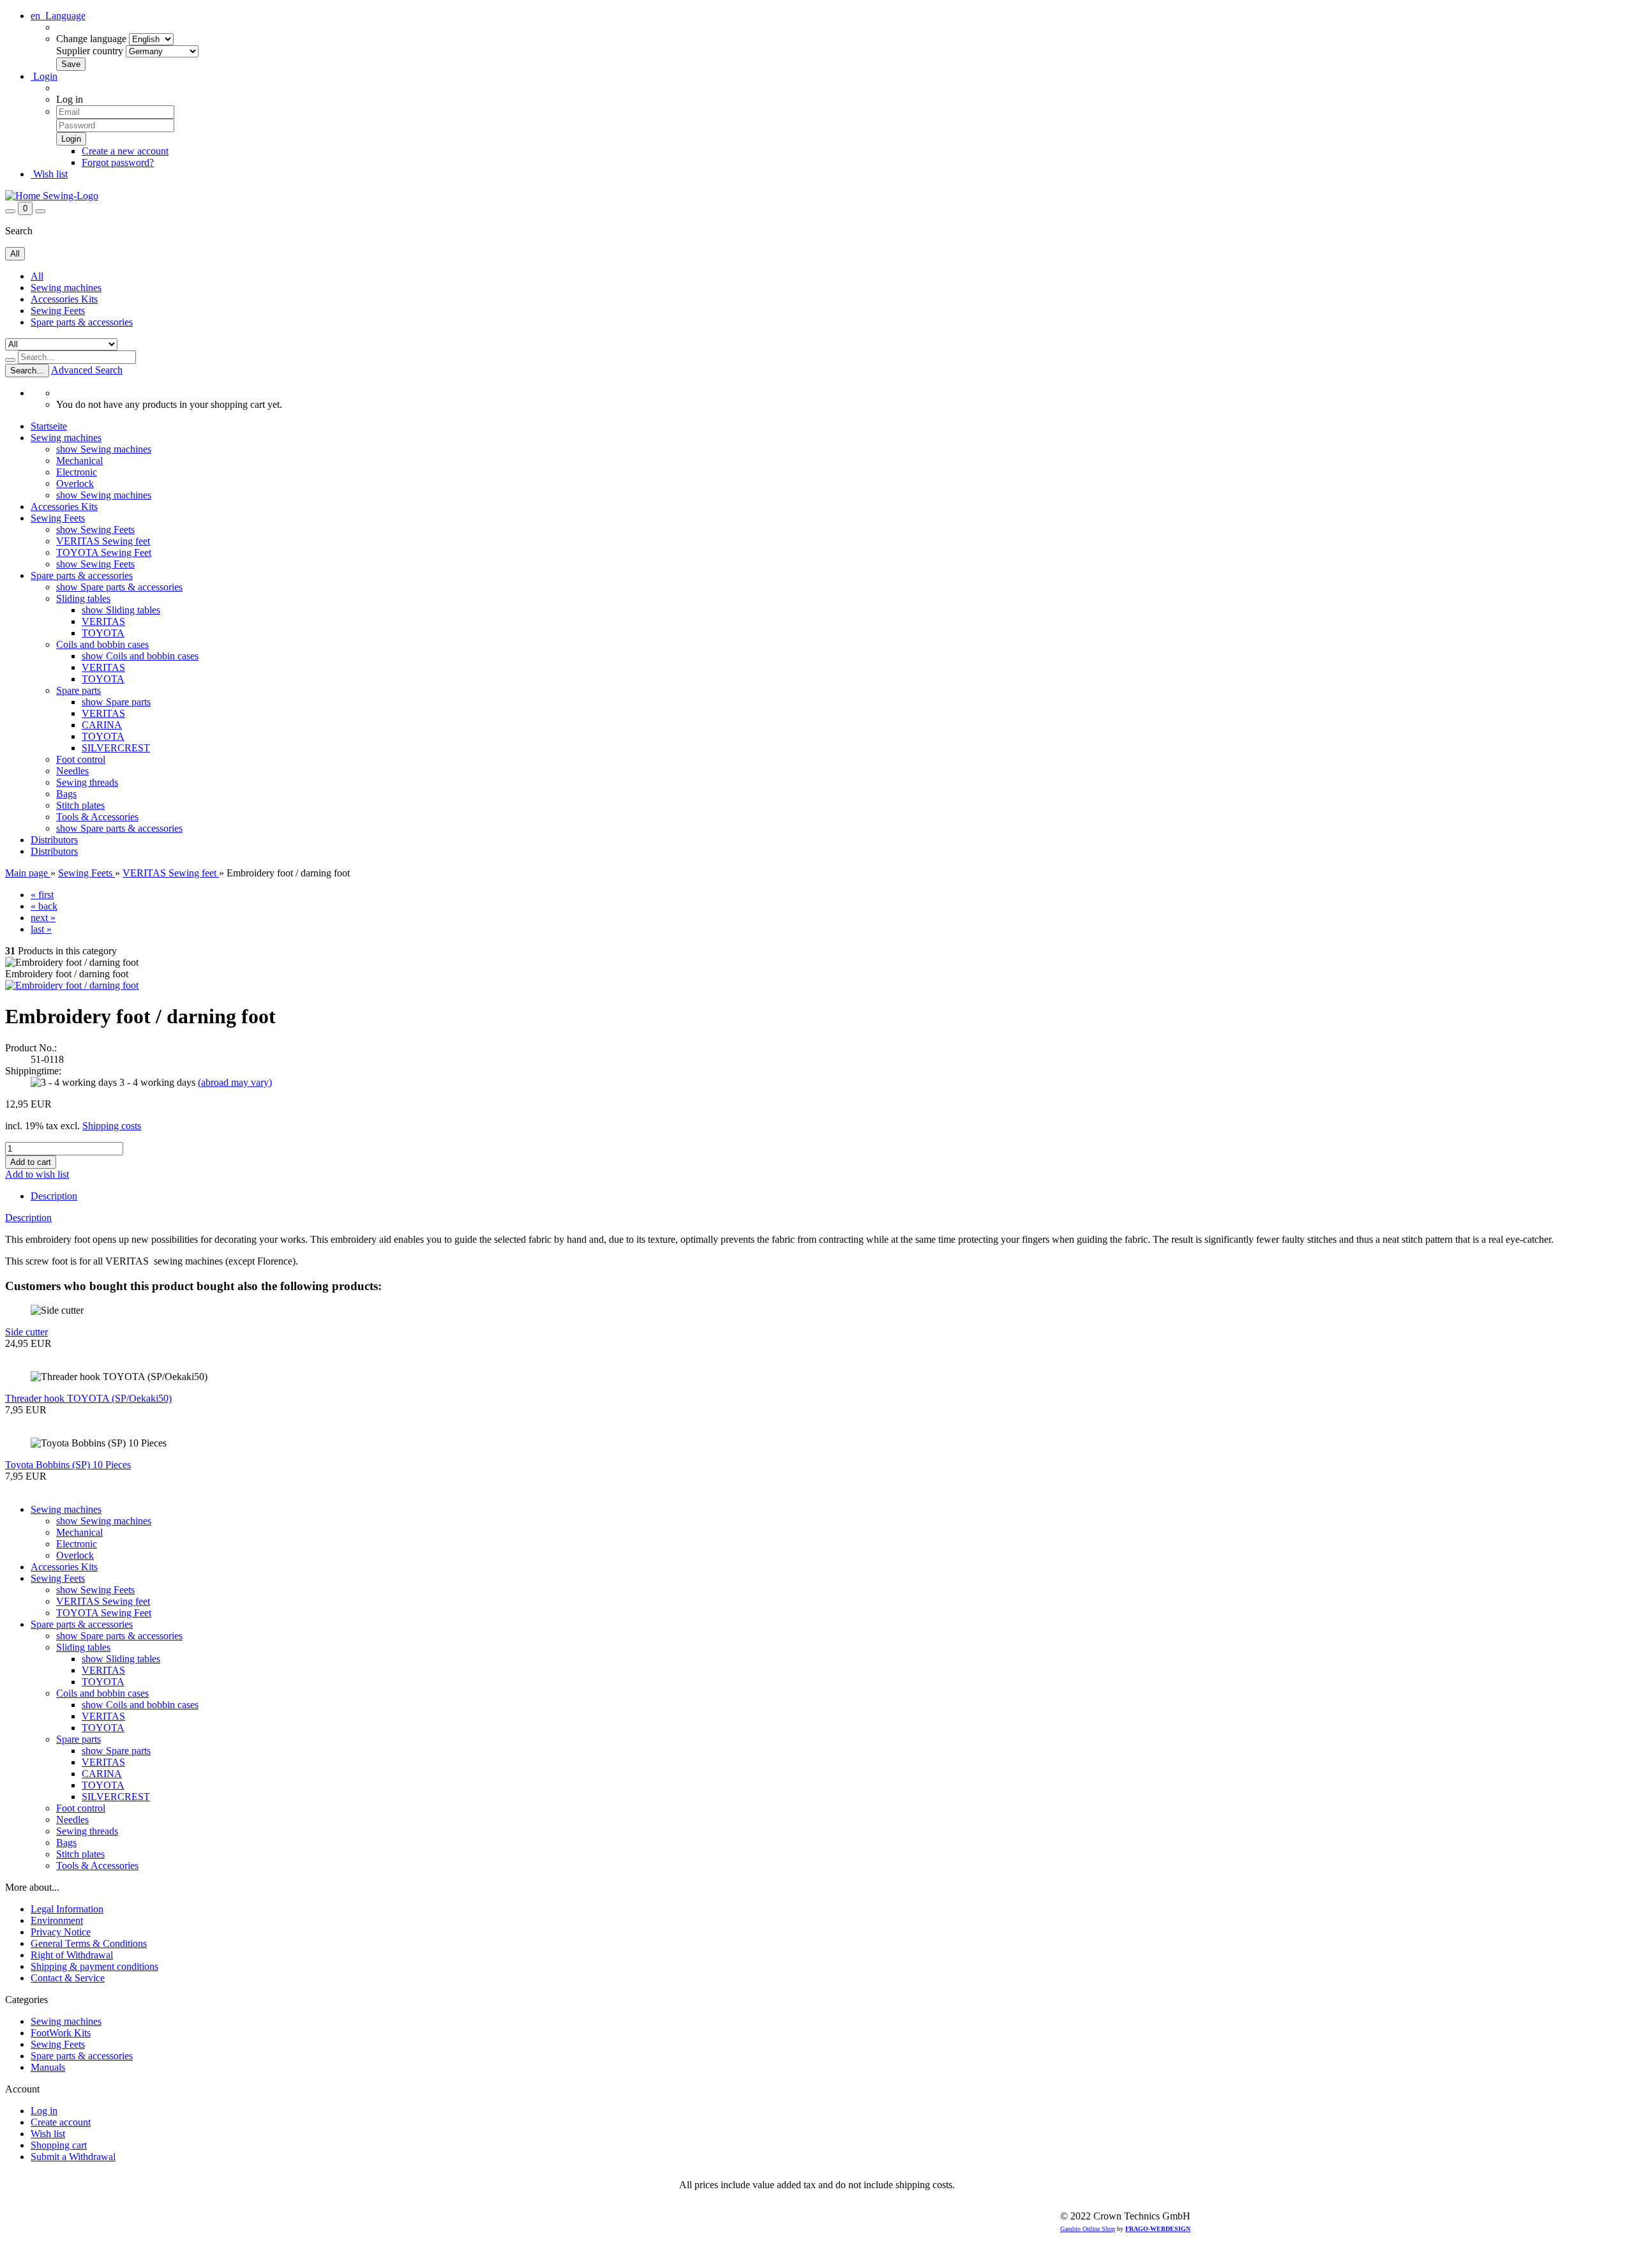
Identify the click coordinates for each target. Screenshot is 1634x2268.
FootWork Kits (61, 2033)
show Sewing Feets (95, 529)
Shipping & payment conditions (94, 1966)
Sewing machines (66, 288)
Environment (57, 1920)
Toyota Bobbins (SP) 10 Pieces (68, 1465)
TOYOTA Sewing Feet (104, 552)
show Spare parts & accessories (119, 587)
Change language (91, 39)
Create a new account (125, 151)
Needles (72, 771)
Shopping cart (59, 2145)
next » (43, 918)
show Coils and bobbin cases (140, 656)
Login (44, 76)
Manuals (48, 2067)
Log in (44, 2111)
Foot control (81, 759)
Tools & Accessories (97, 817)
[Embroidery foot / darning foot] (72, 985)
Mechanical (79, 461)
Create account (61, 2122)
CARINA (102, 725)
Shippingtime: (33, 1071)
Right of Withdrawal (72, 1955)
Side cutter (26, 1332)
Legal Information (67, 1909)
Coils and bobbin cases (102, 644)
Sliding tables (83, 598)
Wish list (49, 174)
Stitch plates (80, 805)
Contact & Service (68, 1978)
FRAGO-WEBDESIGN (1158, 2229)
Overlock (75, 484)
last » (41, 929)
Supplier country (90, 51)
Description (54, 1196)
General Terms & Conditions (89, 1943)
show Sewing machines (104, 449)
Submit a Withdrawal (73, 2157)
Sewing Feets (58, 311)
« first (42, 895)
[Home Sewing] (52, 196)
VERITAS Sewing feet (103, 541)
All (37, 276)
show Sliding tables (121, 610)
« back (44, 906)
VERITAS (103, 621)
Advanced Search (87, 370)
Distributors (54, 840)
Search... (27, 371)
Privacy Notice (61, 1932)
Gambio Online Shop (1088, 2229)
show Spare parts (116, 702)
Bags (66, 794)
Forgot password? (118, 162)
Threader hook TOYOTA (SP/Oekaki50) (88, 1398)
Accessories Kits (64, 299)
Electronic (77, 472)
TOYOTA (103, 633)
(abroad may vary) (235, 1082)
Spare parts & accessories (82, 322)
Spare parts (79, 690)
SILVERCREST (116, 748)
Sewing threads (87, 782)
